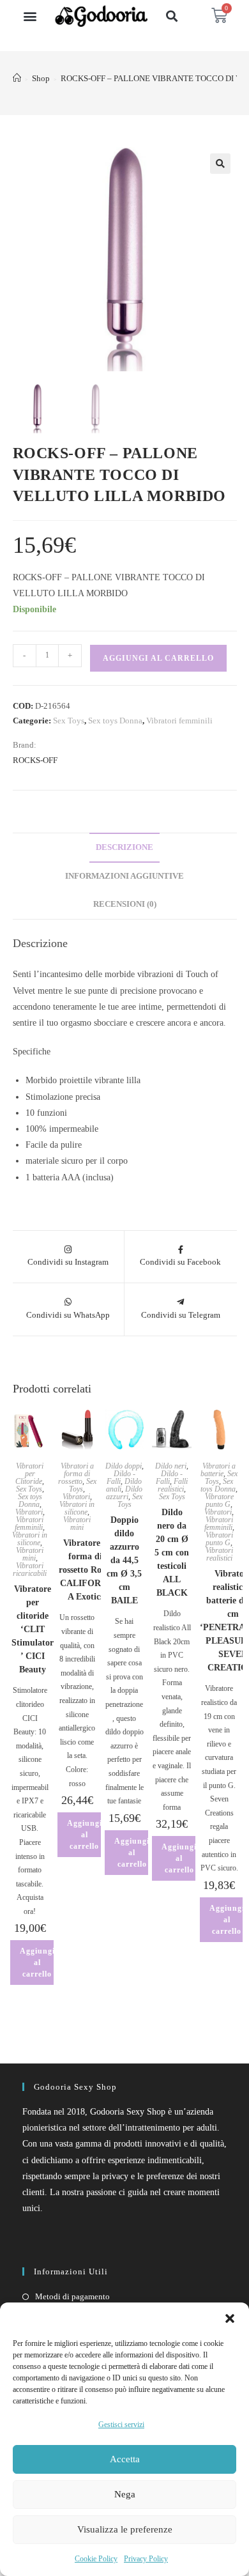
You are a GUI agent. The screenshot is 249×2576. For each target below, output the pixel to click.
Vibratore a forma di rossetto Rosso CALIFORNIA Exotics (86, 1570)
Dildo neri (171, 1466)
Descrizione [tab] (124, 847)
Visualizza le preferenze (125, 2529)
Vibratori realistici (219, 1554)
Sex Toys (69, 721)
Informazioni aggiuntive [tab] (124, 876)
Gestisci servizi (121, 2425)
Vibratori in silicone (30, 1539)
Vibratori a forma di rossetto (76, 1474)
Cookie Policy (96, 2559)
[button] (230, 2318)
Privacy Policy (146, 2559)
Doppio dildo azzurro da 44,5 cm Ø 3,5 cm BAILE (124, 1560)
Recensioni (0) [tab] (125, 904)
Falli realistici (173, 1485)
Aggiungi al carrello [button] (37, 1963)
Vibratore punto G (219, 1500)
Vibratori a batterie (218, 1470)
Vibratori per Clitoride (29, 1474)
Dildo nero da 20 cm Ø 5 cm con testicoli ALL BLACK (172, 1553)
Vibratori (29, 1512)
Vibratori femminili (179, 721)
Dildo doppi (124, 1466)
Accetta (125, 2459)
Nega (125, 2494)
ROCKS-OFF (35, 760)
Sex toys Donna (115, 721)
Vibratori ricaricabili (30, 1570)
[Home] (17, 78)
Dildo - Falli (121, 1477)
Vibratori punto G (219, 1539)
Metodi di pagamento (72, 2296)
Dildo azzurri (124, 1493)
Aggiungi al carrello (158, 658)
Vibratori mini (30, 1554)
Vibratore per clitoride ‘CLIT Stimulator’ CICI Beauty (33, 1629)
